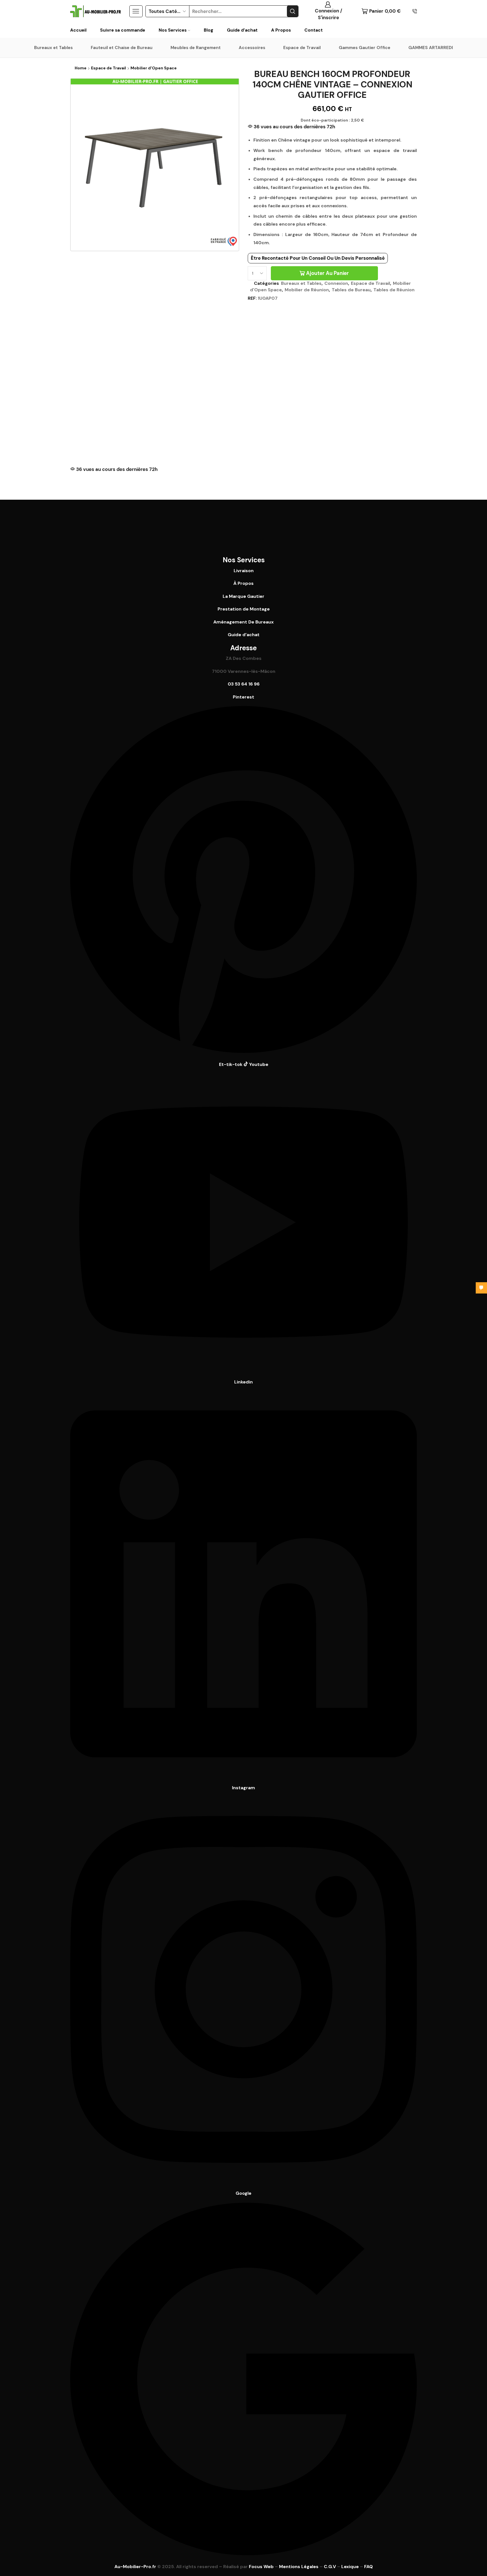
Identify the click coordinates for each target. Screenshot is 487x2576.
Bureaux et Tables (53, 48)
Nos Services (173, 30)
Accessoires (252, 48)
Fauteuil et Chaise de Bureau (122, 48)
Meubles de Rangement (196, 48)
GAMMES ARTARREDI (431, 48)
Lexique (350, 2567)
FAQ (368, 2567)
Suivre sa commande (123, 30)
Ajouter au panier (327, 273)
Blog (209, 30)
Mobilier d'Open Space (154, 68)
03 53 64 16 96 (244, 684)
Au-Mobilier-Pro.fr (135, 2567)
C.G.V (330, 2567)
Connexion (336, 283)
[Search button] (293, 11)
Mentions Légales (299, 2567)
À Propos (243, 583)
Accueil (78, 30)
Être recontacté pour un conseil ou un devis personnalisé (318, 258)
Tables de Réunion (394, 290)
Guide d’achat (242, 30)
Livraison (244, 571)
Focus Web (261, 2567)
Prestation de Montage (244, 609)
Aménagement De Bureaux (243, 622)
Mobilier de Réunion (307, 290)
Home (81, 68)
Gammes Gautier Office (365, 48)
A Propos (281, 30)
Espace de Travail (302, 48)
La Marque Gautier (243, 596)
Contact (314, 30)
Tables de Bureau (351, 290)
